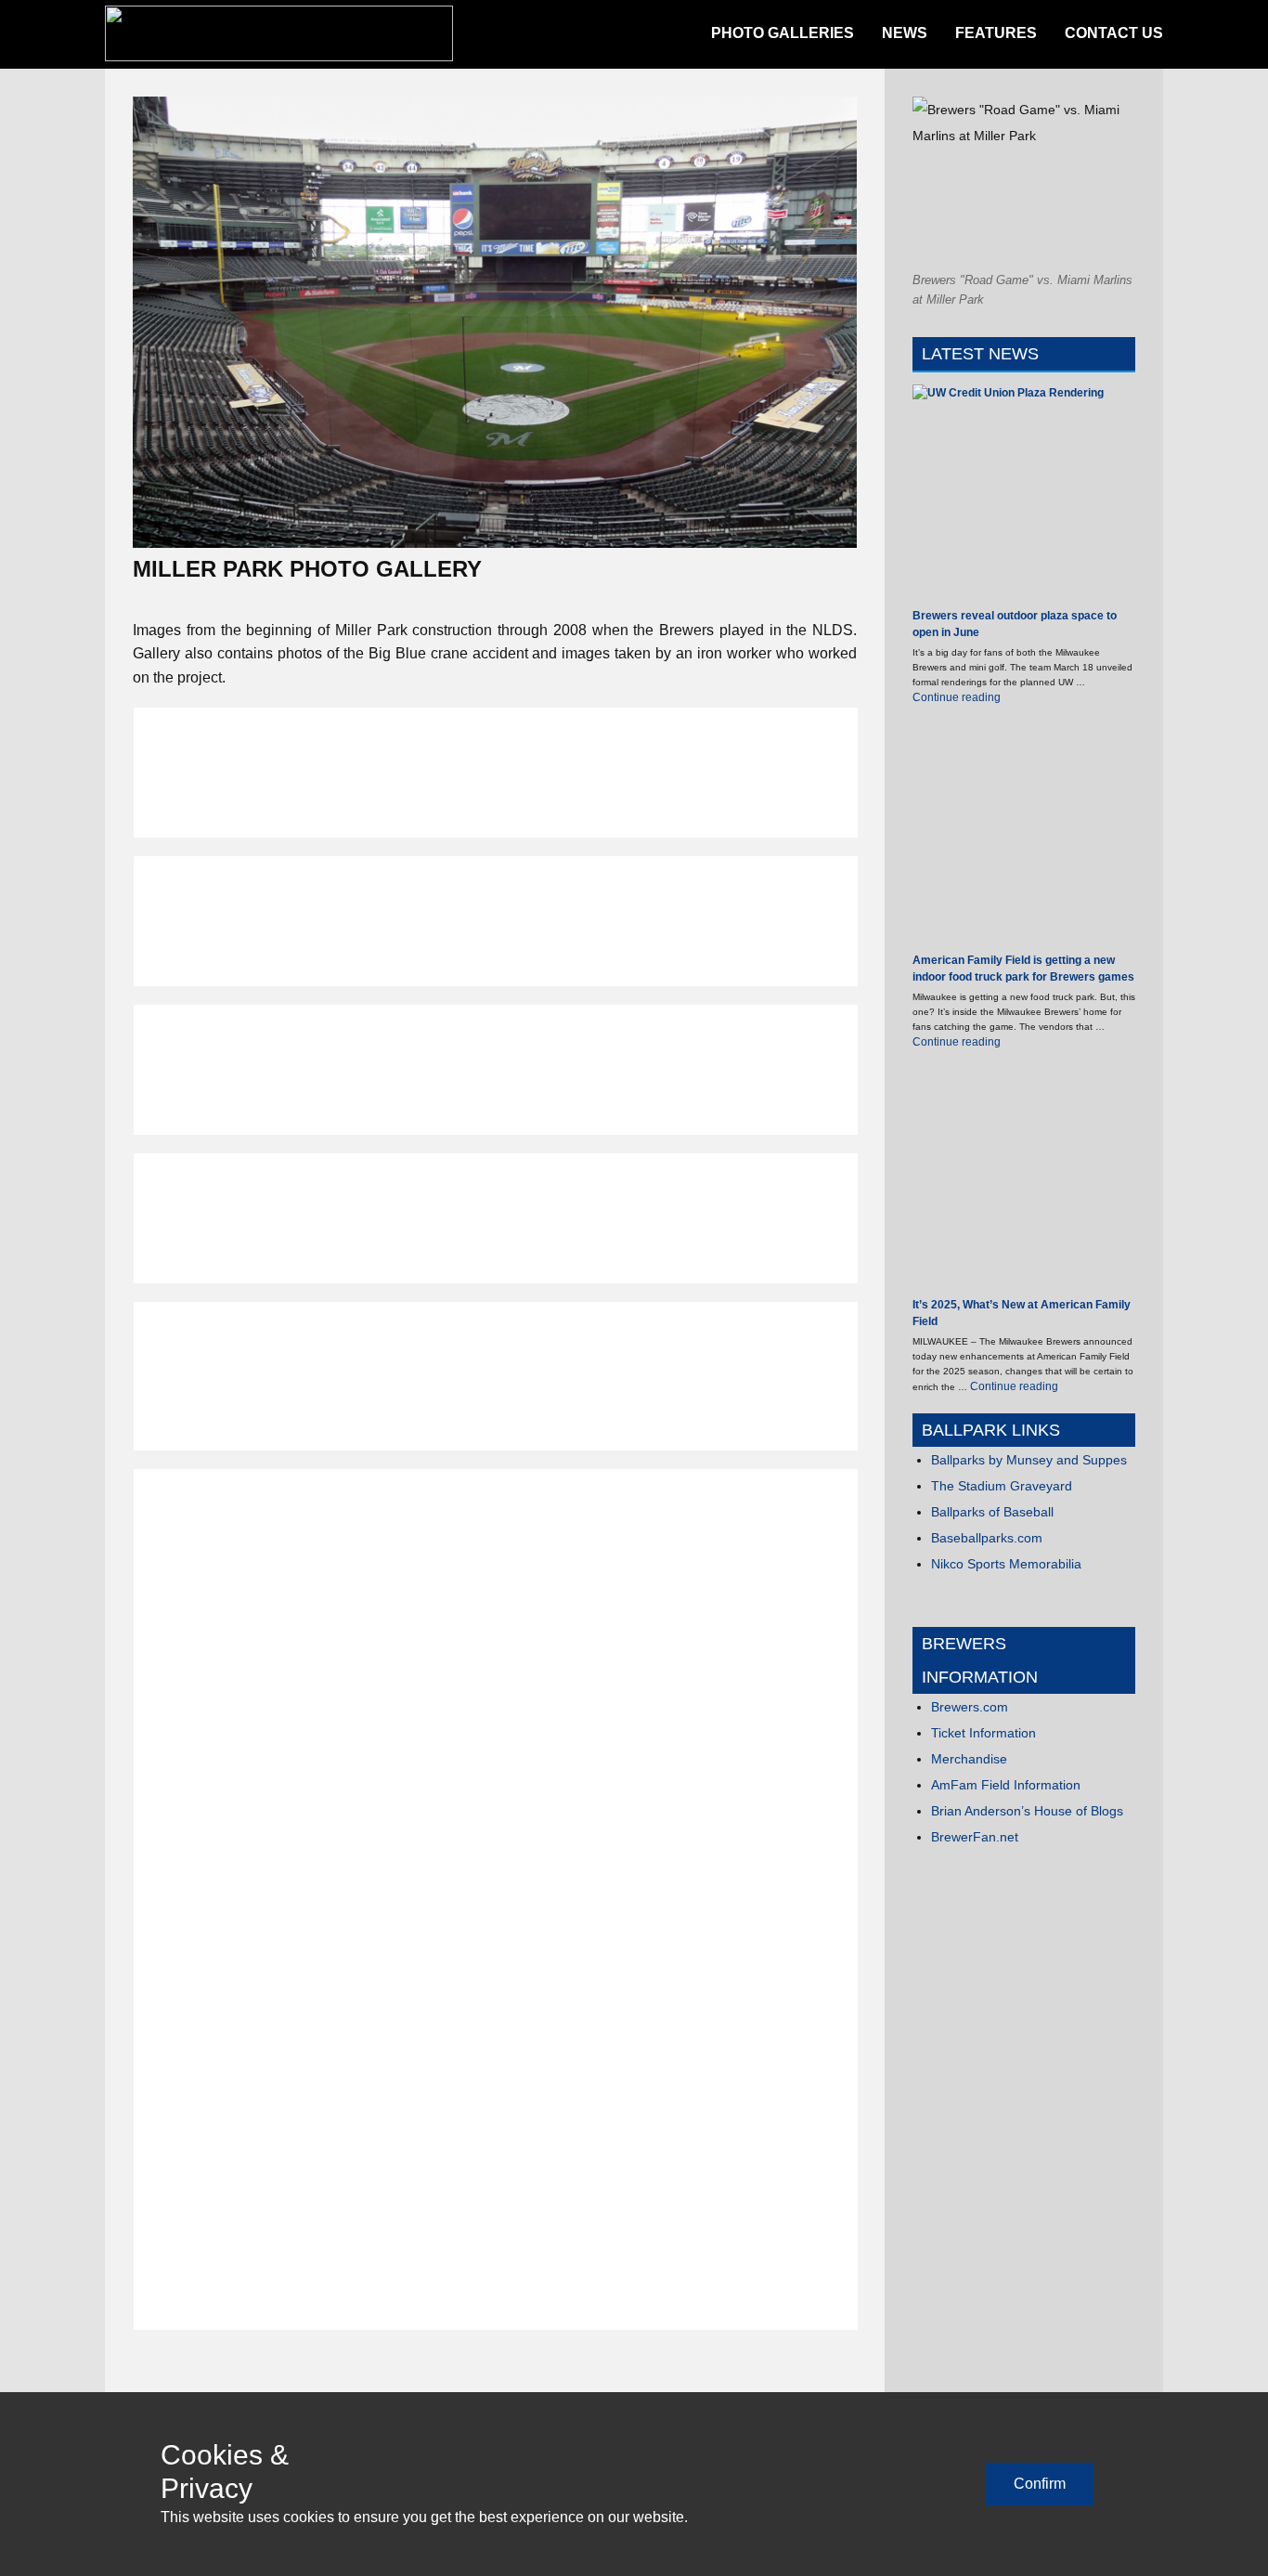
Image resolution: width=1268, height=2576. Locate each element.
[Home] (279, 33)
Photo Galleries (783, 33)
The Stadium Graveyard (1002, 1486)
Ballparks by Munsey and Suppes (1029, 1460)
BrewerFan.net (975, 1837)
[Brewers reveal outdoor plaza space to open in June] (1024, 496)
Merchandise (969, 1759)
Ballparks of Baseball (992, 1512)
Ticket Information (983, 1733)
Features (996, 33)
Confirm (1040, 2484)
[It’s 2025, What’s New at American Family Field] (1024, 1183)
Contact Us (1114, 33)
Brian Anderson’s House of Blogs (1027, 1811)
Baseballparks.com (987, 1538)
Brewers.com (970, 1707)
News (905, 33)
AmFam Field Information (1006, 1785)
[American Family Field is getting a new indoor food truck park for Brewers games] (1024, 838)
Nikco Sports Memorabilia (1006, 1564)
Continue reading (957, 697)
